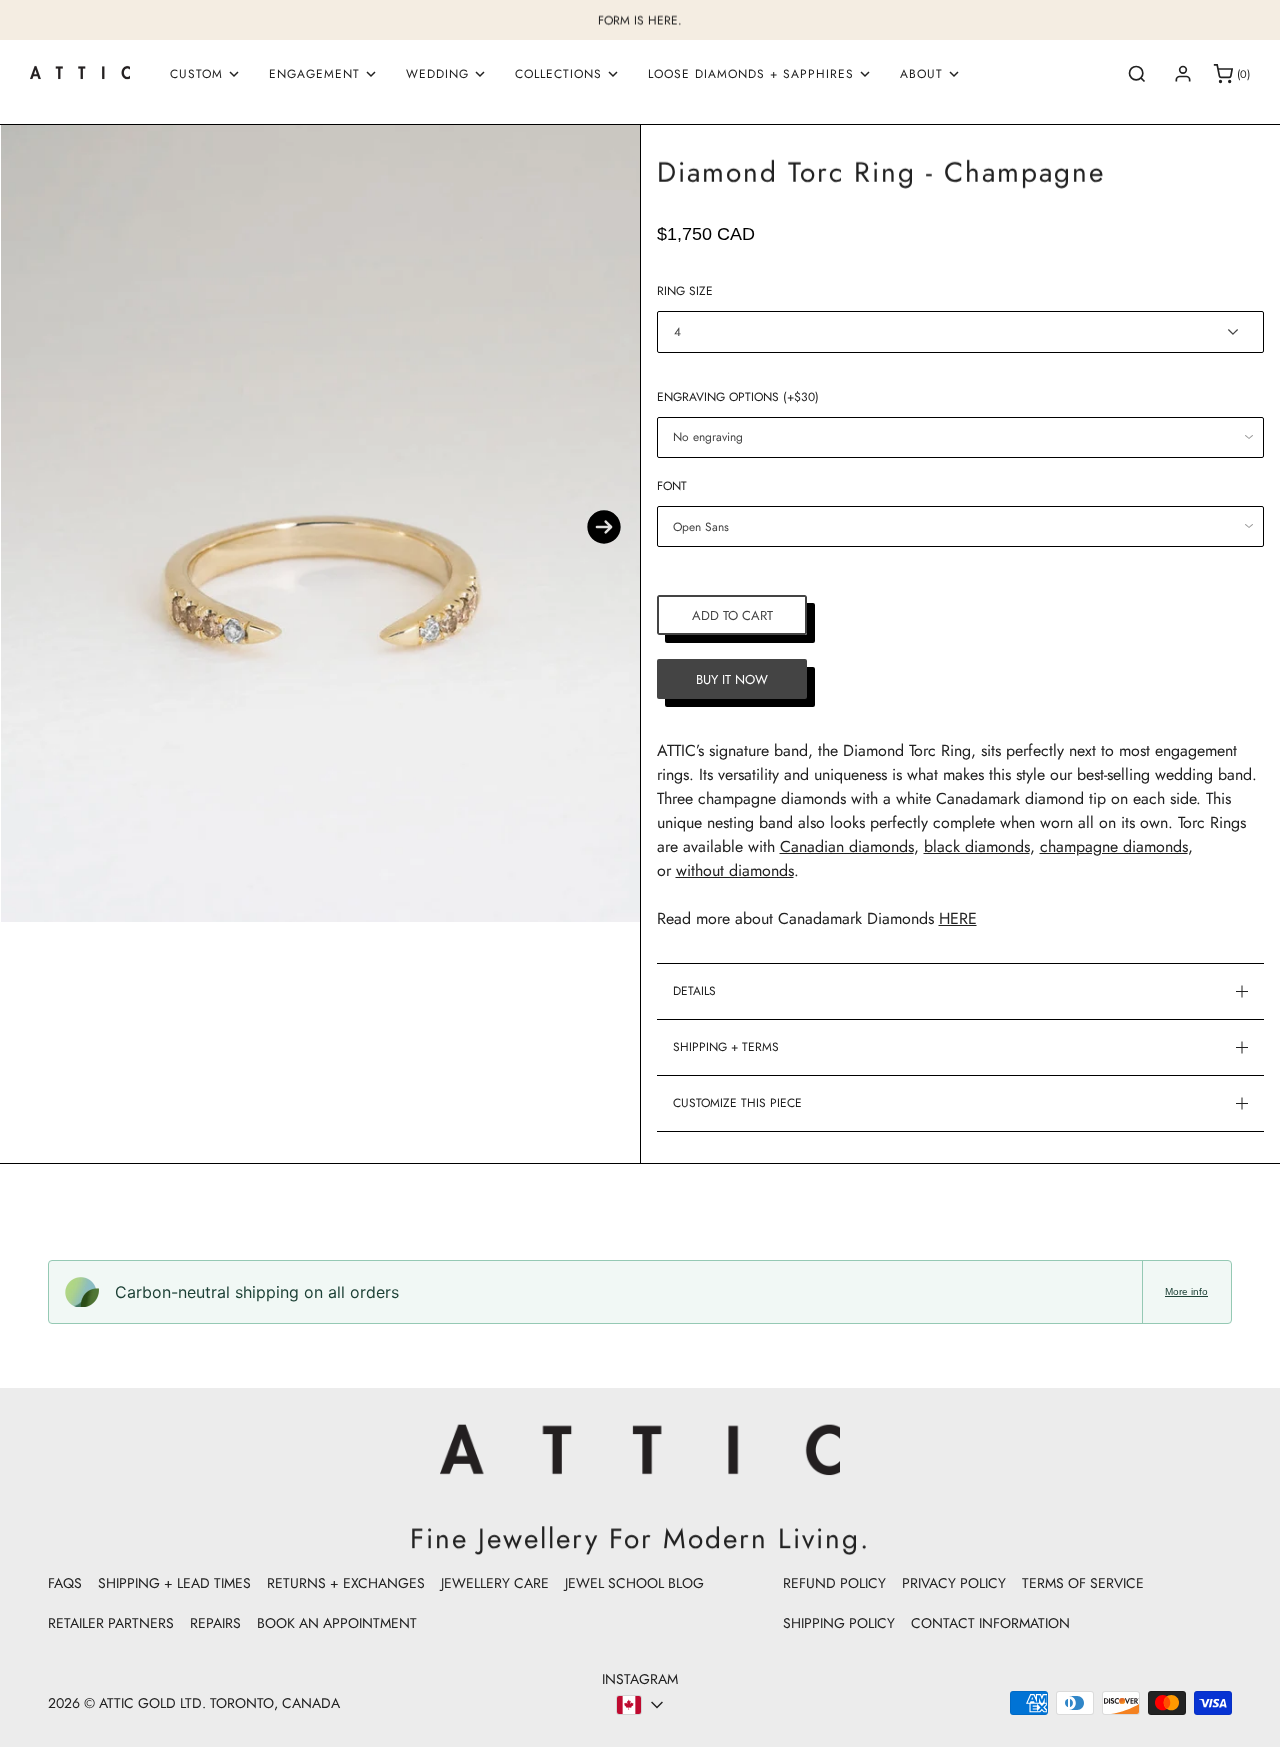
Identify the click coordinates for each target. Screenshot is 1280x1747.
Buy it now (732, 679)
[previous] (36, 527)
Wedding (437, 74)
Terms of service (1083, 1583)
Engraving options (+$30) (738, 397)
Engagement (314, 74)
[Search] (1137, 74)
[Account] (1183, 74)
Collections (558, 74)
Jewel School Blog (634, 1583)
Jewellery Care (495, 1583)
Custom (196, 74)
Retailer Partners (111, 1623)
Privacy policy (954, 1583)
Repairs (215, 1623)
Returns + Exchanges (346, 1583)
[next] (604, 527)
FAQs (65, 1583)
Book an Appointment (337, 1623)
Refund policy (834, 1583)
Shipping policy (839, 1623)
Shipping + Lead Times (174, 1583)
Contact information (990, 1623)
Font (672, 486)
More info (1186, 1291)
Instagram (640, 1679)
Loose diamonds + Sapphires (751, 74)
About (921, 74)
